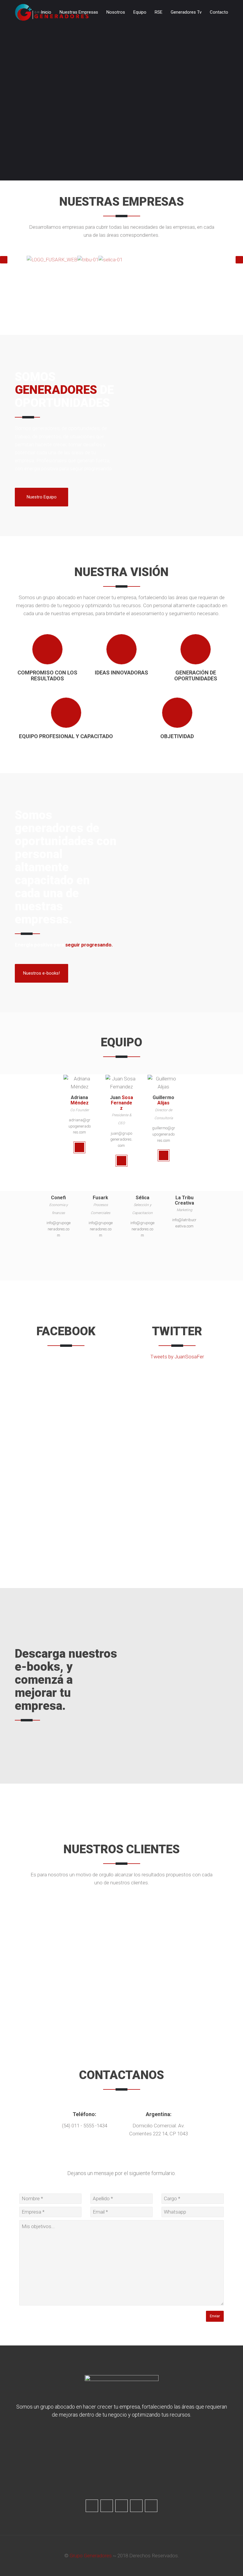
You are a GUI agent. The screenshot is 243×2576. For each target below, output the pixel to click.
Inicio (46, 12)
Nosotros (116, 12)
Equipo (140, 12)
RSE (159, 12)
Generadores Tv (186, 12)
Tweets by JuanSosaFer (177, 1357)
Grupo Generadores (91, 2556)
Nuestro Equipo (42, 497)
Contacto (219, 12)
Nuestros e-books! (41, 973)
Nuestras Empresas (79, 12)
